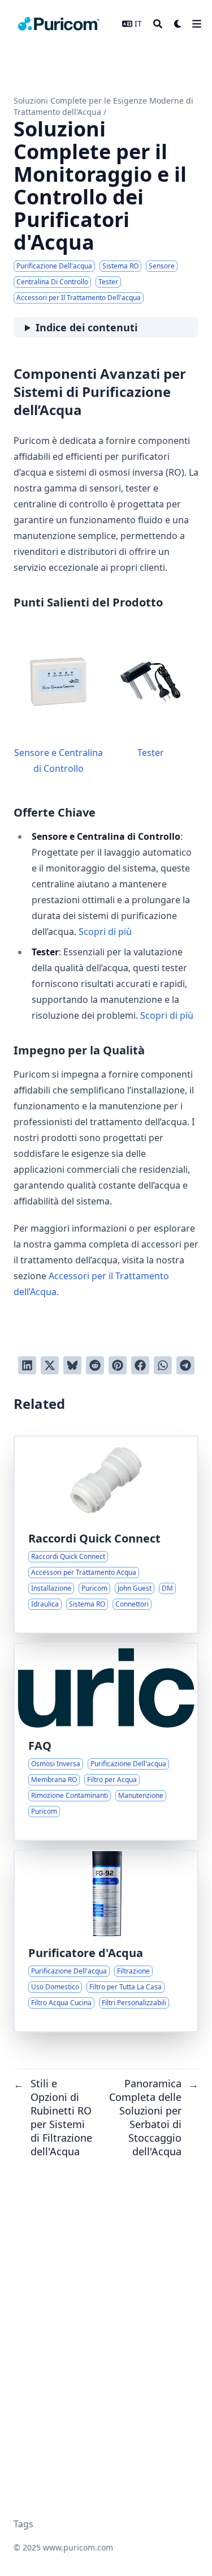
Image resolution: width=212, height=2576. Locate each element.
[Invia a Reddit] (95, 1365)
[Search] (158, 24)
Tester (151, 753)
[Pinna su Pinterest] (118, 1365)
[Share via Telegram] (185, 1365)
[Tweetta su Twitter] (50, 1365)
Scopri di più (105, 932)
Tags (23, 2524)
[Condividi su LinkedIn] (27, 1365)
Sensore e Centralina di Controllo (59, 761)
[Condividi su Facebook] (140, 1365)
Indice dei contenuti (86, 327)
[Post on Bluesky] (72, 1365)
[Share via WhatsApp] (163, 1365)
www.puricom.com (78, 2547)
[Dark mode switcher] (178, 24)
